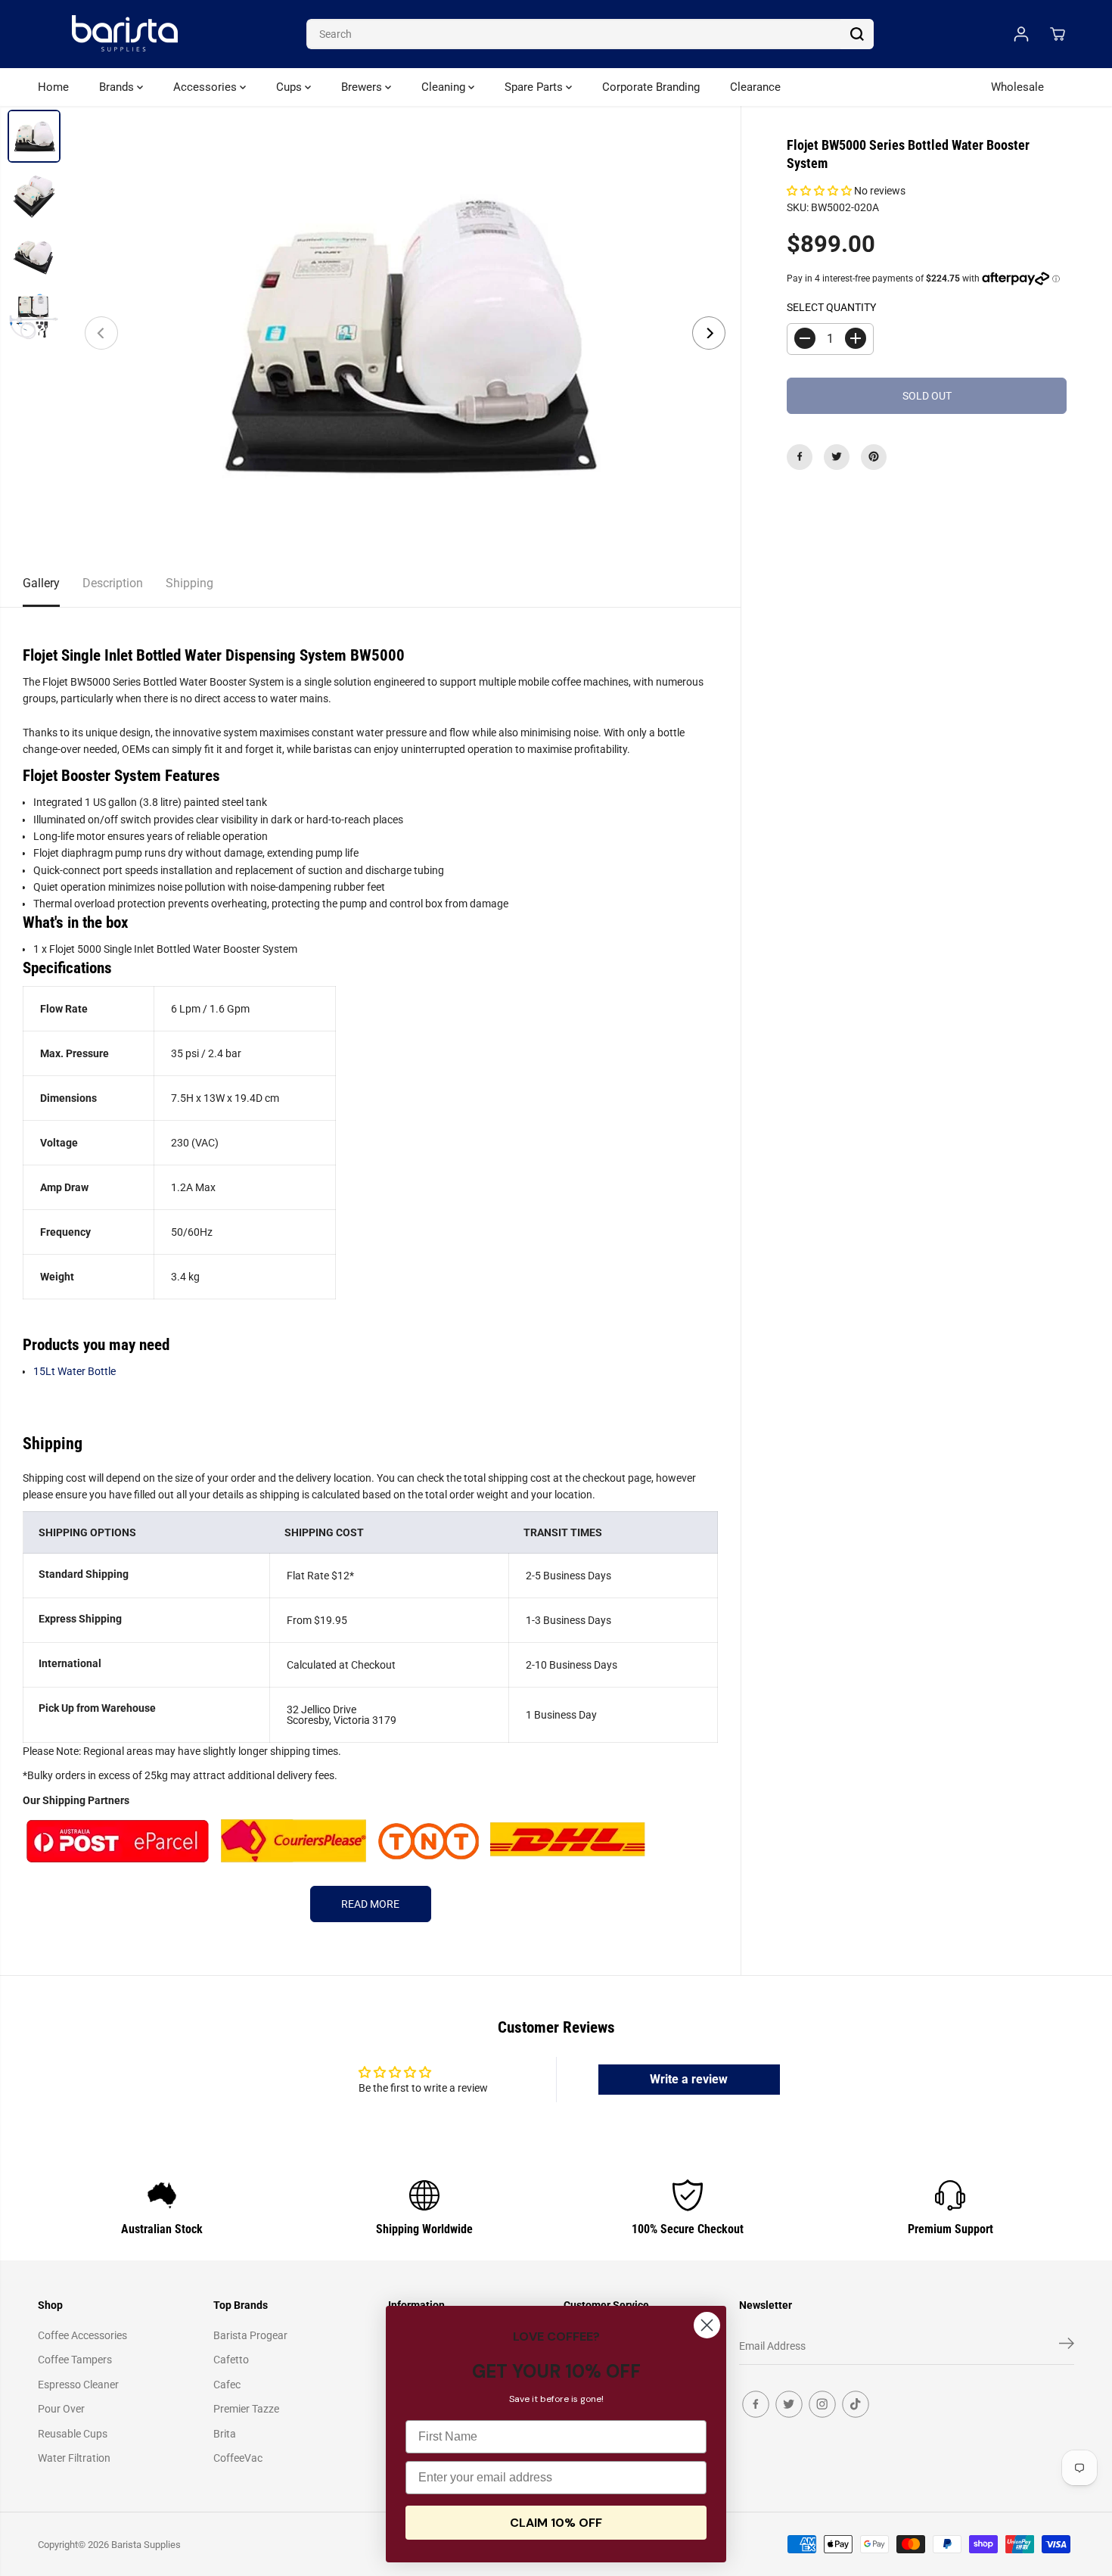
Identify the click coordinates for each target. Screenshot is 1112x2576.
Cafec (227, 2385)
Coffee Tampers (75, 2360)
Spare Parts (535, 87)
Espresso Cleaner (78, 2385)
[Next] (709, 333)
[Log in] (1021, 34)
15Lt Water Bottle (75, 1371)
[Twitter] (837, 456)
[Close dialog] (707, 2325)
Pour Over (61, 2409)
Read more (370, 1904)
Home (53, 87)
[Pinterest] (874, 456)
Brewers (363, 87)
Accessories (207, 87)
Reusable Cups (73, 2434)
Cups (290, 87)
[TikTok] (856, 2404)
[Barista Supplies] (125, 34)
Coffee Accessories (82, 2335)
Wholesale (1017, 87)
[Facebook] (800, 456)
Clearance (755, 87)
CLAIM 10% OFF (556, 2523)
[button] (820, 191)
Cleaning (445, 87)
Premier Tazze (246, 2409)
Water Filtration (74, 2458)
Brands (118, 87)
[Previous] (101, 333)
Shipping (189, 583)
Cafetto (231, 2360)
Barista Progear (250, 2335)
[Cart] (1058, 34)
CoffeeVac (238, 2458)
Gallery (41, 583)
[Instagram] (822, 2404)
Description (113, 583)
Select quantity (831, 307)
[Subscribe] (1067, 2346)
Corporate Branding (651, 87)
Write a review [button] (689, 2079)
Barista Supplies (146, 2545)
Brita (225, 2434)
